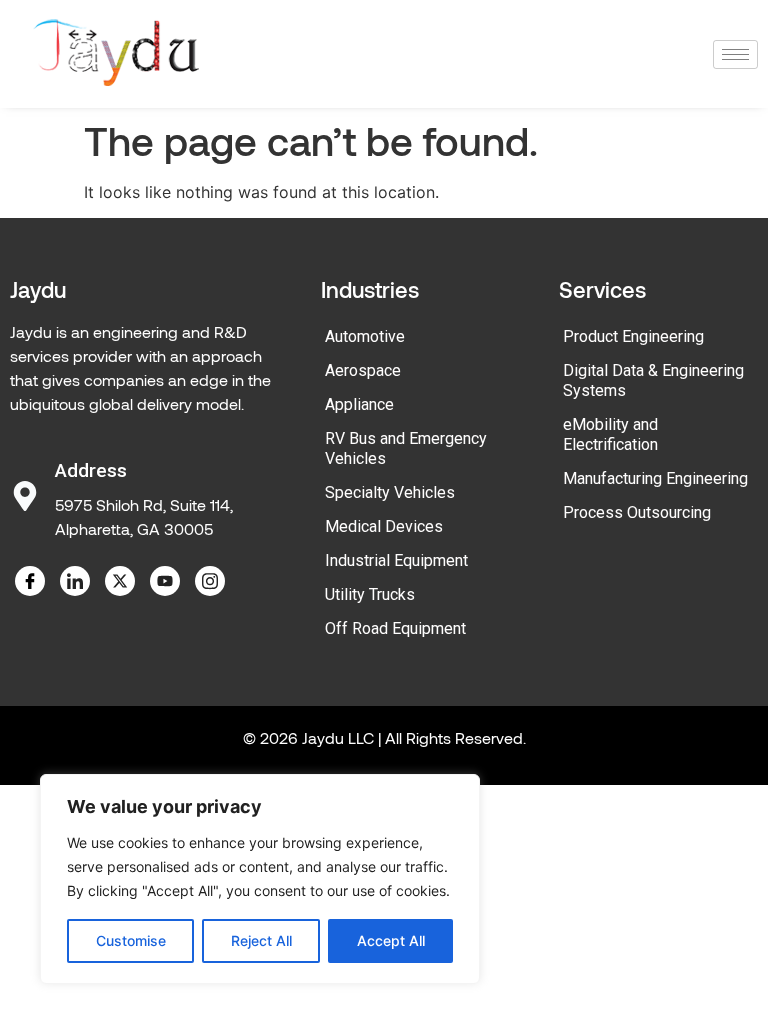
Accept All (391, 940)
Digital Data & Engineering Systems (653, 380)
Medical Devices (384, 526)
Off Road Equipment (395, 628)
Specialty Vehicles (390, 492)
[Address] (25, 496)
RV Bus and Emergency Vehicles (406, 448)
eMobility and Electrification (610, 434)
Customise (131, 940)
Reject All (261, 940)
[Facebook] (30, 581)
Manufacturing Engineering (655, 478)
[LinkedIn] (75, 581)
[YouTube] (165, 581)
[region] (260, 879)
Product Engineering (633, 336)
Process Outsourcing (637, 512)
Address (91, 470)
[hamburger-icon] (735, 54)
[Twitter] (120, 581)
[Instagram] (210, 581)
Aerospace (363, 370)
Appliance (359, 404)
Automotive (365, 336)
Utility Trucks (370, 594)
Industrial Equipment (396, 560)
